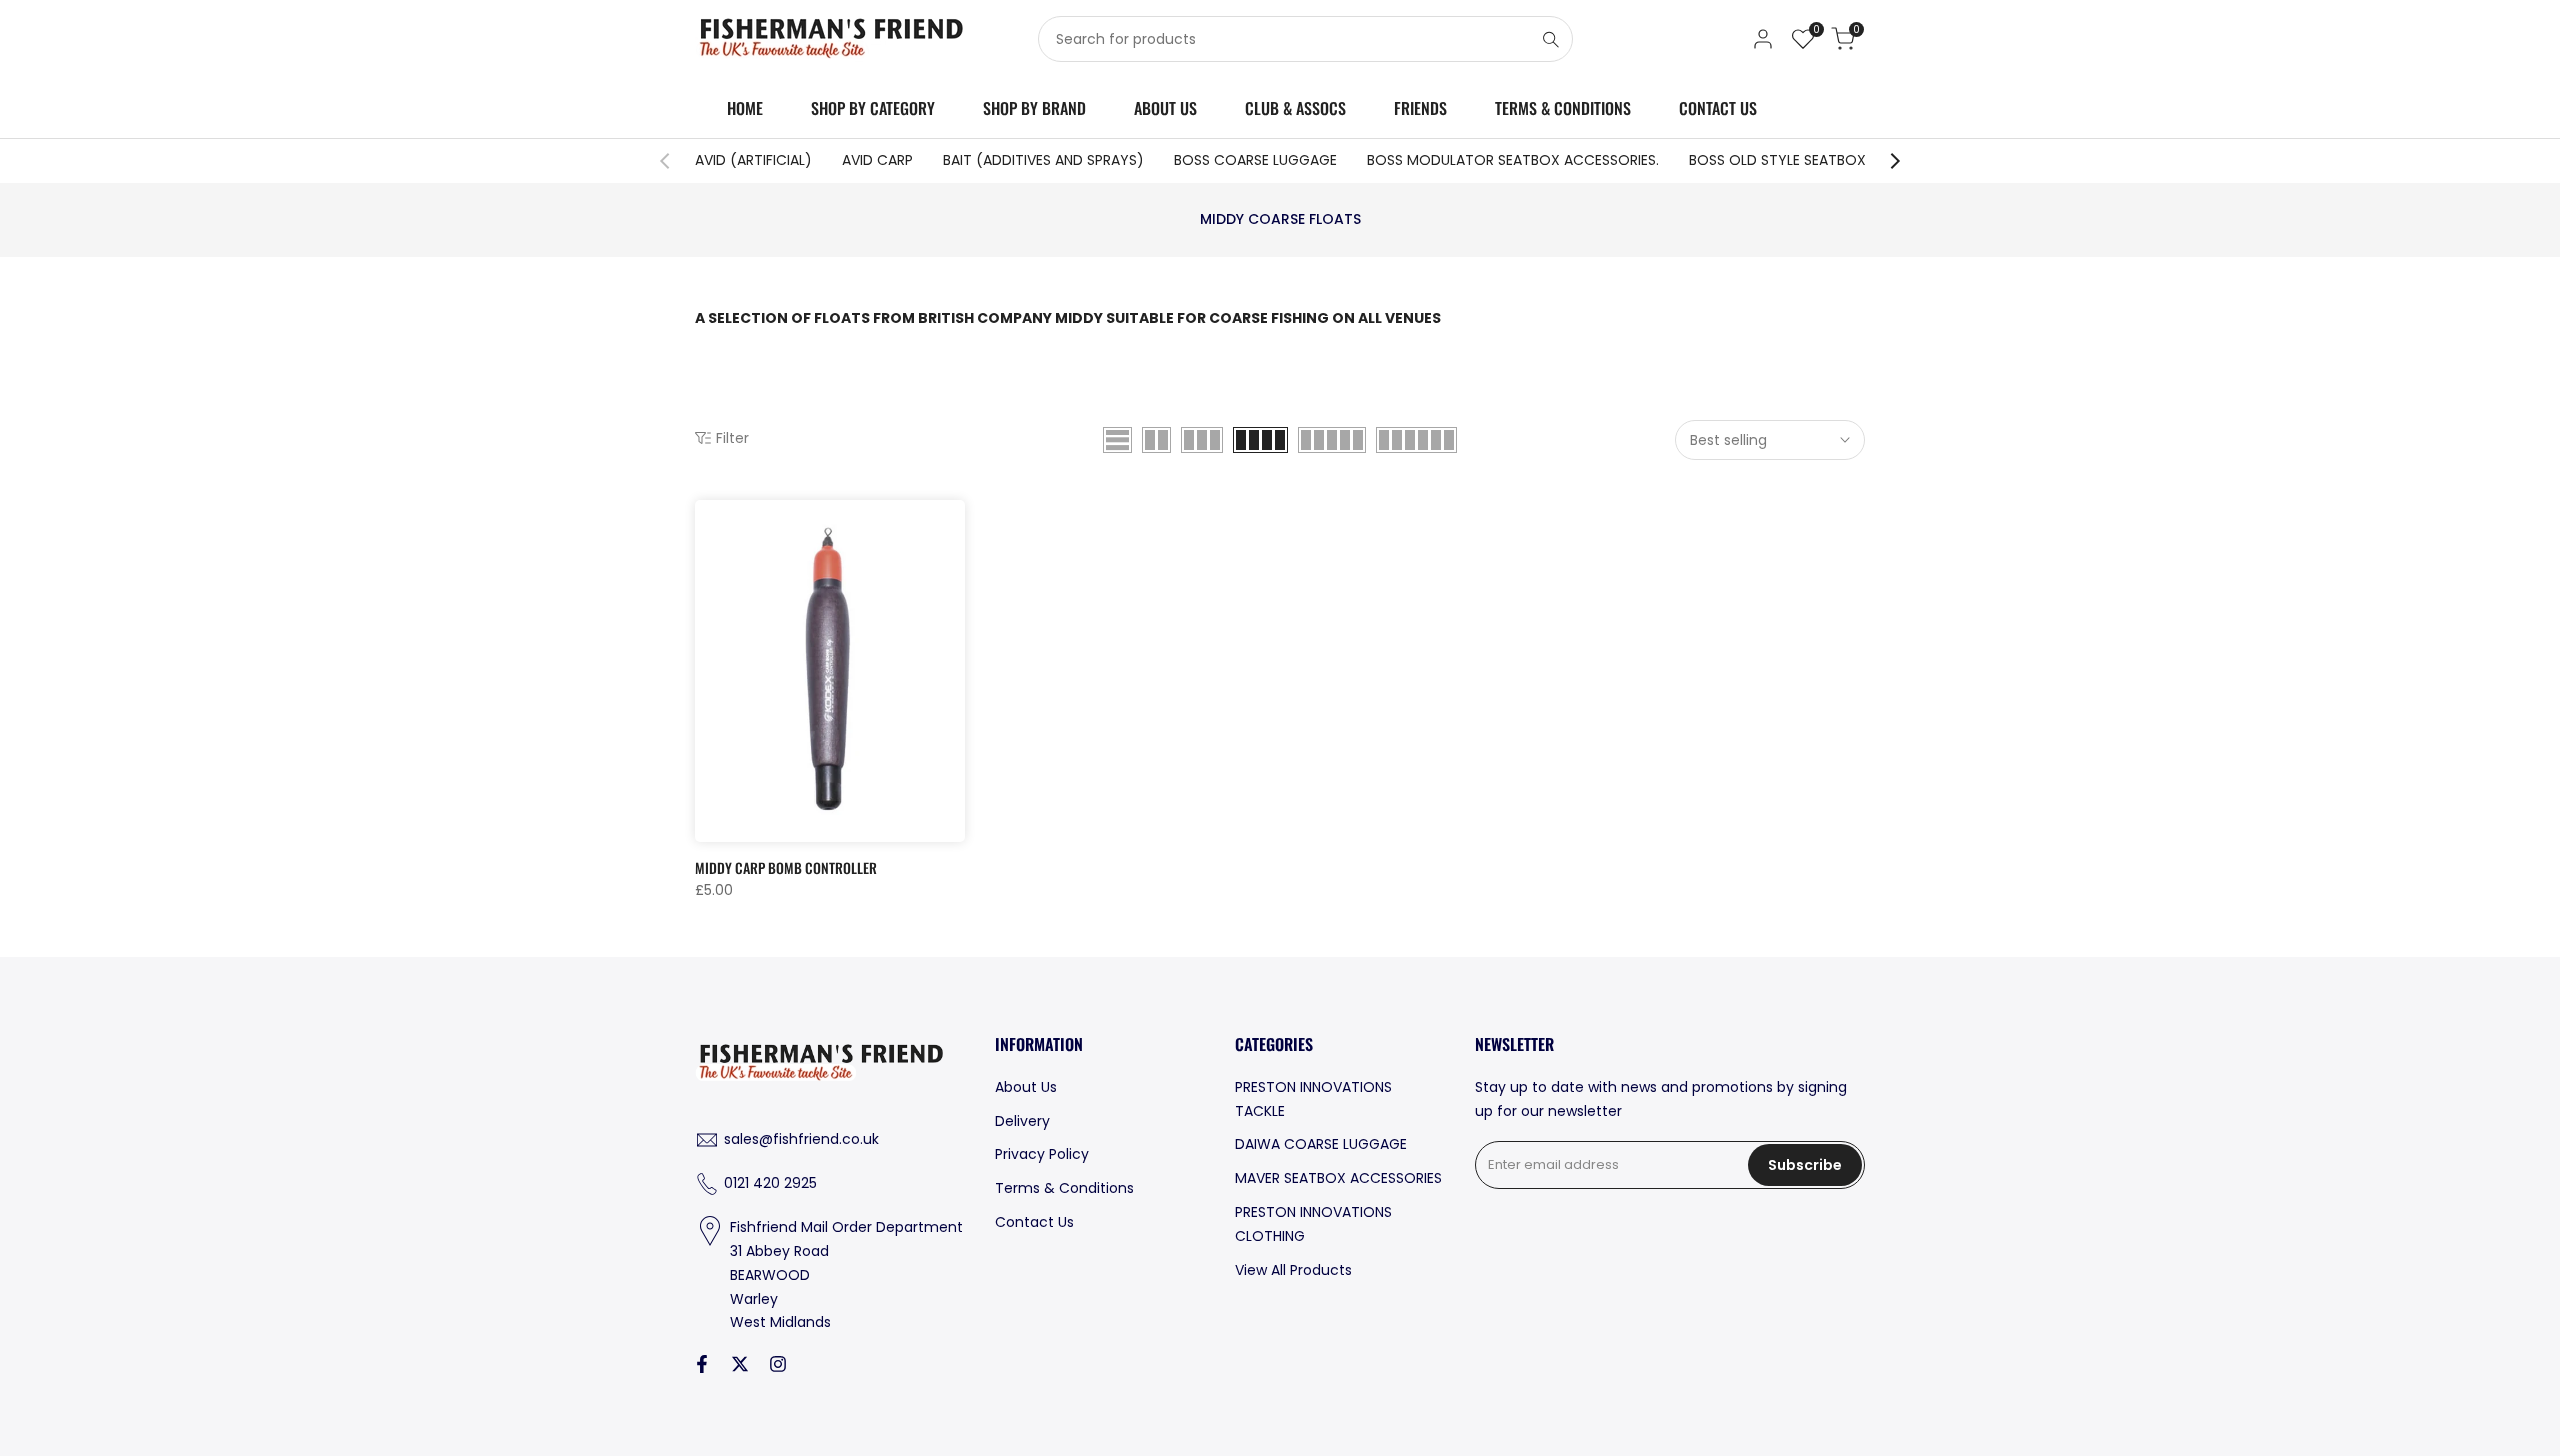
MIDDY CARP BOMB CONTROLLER (786, 867)
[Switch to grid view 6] (1416, 440)
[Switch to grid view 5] (1332, 440)
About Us (1026, 1087)
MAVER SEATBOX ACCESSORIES (1338, 1178)
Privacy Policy (1042, 1154)
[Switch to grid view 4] (1260, 440)
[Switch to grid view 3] (1202, 440)
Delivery (1022, 1121)
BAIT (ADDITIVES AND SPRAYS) (1043, 160)
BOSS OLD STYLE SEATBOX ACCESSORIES (1825, 160)
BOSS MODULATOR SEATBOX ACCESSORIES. (1513, 160)
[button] (706, 522)
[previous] (675, 161)
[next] (1885, 161)
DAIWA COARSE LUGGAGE (1321, 1144)
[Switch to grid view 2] (1156, 440)
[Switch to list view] (1117, 440)
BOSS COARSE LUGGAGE (1255, 160)
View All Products (1293, 1270)
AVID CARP (877, 160)
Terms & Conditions (1064, 1188)
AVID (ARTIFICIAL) (753, 160)
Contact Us (1034, 1222)
